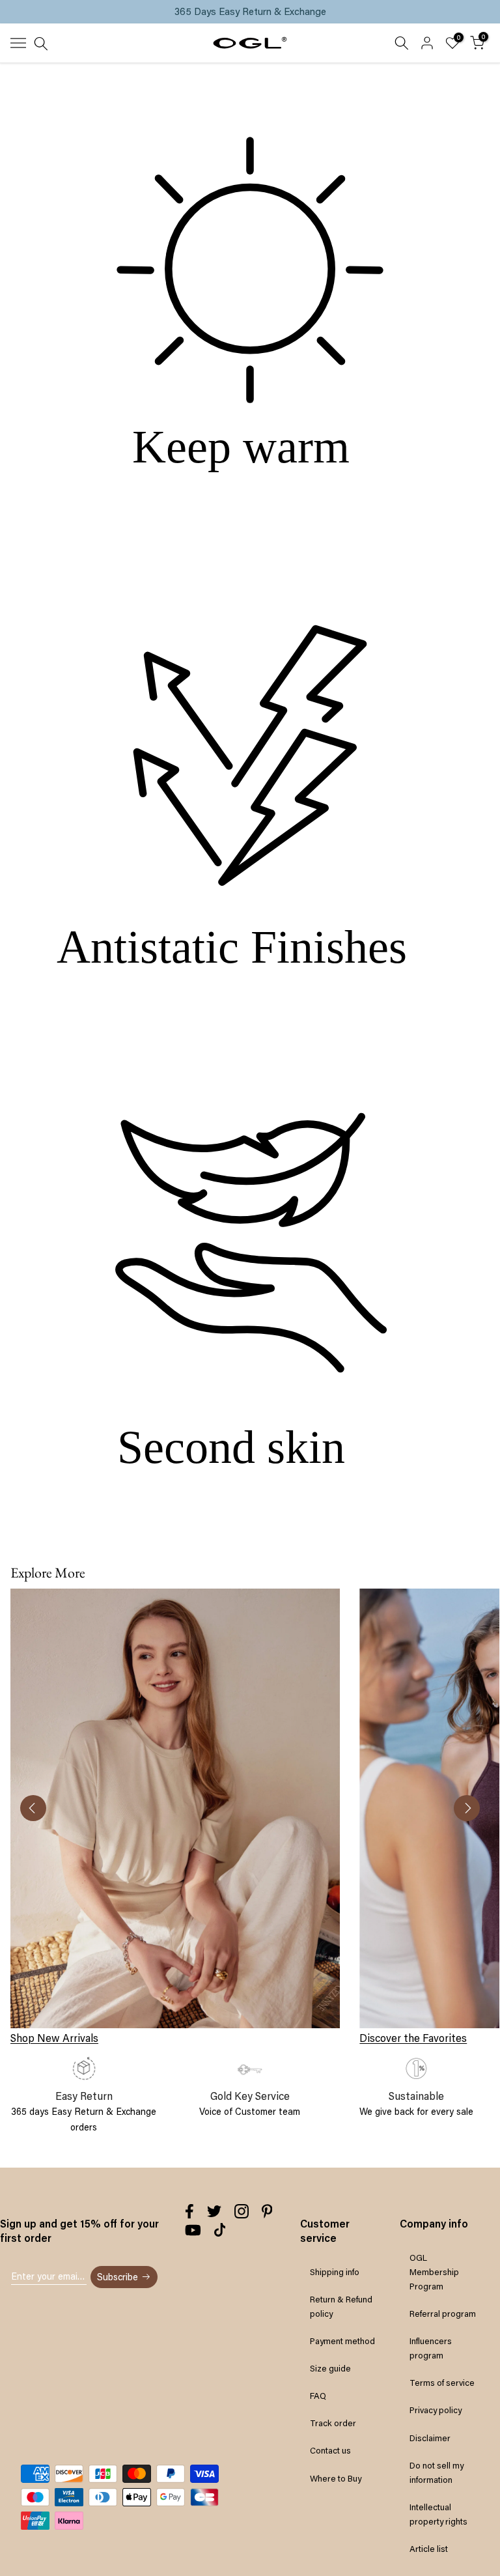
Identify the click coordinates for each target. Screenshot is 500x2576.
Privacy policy (436, 2410)
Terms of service (442, 2383)
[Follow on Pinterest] (267, 2211)
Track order (333, 2423)
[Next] (467, 1808)
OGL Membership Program (434, 2272)
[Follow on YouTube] (193, 2230)
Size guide (330, 2368)
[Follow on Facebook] (189, 2211)
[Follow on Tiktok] (220, 2230)
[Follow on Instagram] (242, 2211)
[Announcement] (250, 12)
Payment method (342, 2341)
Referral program (443, 2314)
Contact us (330, 2450)
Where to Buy (336, 2478)
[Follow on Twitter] (214, 2211)
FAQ (318, 2396)
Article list (429, 2549)
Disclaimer (430, 2438)
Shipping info (335, 2272)
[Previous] (33, 1808)
